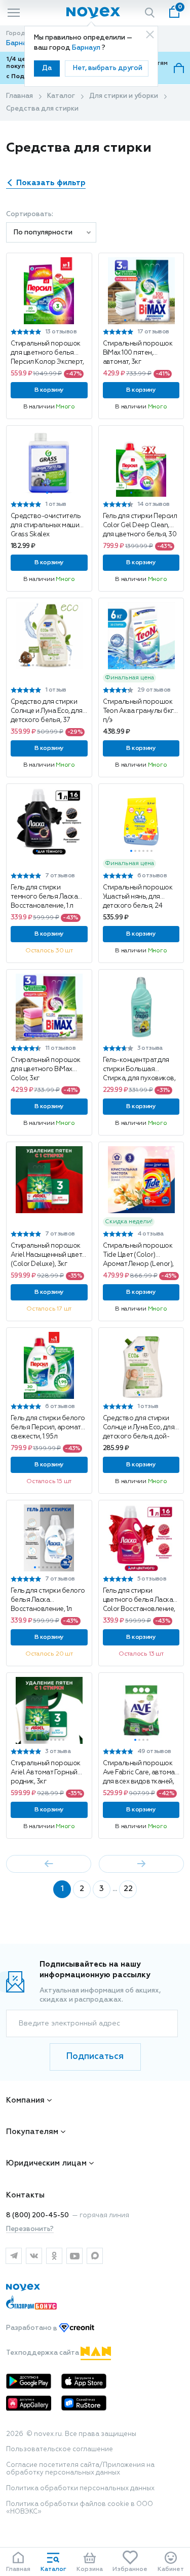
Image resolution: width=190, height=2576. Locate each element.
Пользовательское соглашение (60, 2449)
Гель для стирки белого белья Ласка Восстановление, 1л (48, 1600)
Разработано (32, 2329)
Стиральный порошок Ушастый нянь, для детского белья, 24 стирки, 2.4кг (138, 897)
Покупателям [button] (32, 2132)
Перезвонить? (30, 2229)
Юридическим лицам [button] (46, 2163)
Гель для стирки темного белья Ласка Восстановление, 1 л (44, 897)
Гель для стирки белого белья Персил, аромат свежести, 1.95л (48, 1428)
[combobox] (51, 232)
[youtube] (74, 2256)
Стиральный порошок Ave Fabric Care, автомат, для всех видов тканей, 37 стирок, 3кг (141, 1773)
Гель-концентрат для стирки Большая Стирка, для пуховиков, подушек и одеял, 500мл (141, 1070)
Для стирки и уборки (124, 96)
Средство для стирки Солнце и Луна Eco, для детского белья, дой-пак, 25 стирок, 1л (139, 1428)
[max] (95, 2256)
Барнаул (87, 48)
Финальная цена (129, 678)
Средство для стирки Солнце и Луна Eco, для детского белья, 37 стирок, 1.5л (47, 711)
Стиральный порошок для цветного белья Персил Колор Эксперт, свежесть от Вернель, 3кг (47, 353)
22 (128, 1889)
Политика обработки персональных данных (80, 2488)
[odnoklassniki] (54, 2256)
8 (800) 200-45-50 (37, 2216)
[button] (35, 320)
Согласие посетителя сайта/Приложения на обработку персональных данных (80, 2469)
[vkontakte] (34, 2256)
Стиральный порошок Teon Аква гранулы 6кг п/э (138, 711)
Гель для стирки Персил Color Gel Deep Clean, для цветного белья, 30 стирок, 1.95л (140, 526)
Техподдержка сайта (43, 2353)
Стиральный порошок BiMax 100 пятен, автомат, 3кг (138, 353)
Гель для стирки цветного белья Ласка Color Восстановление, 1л (139, 1600)
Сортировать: (30, 214)
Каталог (61, 96)
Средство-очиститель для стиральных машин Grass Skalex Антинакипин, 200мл (47, 526)
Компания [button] (25, 2100)
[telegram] (14, 2256)
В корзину (49, 390)
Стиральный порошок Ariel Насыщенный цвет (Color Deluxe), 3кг (46, 1255)
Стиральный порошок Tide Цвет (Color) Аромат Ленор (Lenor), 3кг (138, 1255)
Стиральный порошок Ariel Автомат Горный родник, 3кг (46, 1773)
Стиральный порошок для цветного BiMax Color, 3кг (46, 1069)
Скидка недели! (129, 1222)
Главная (20, 96)
